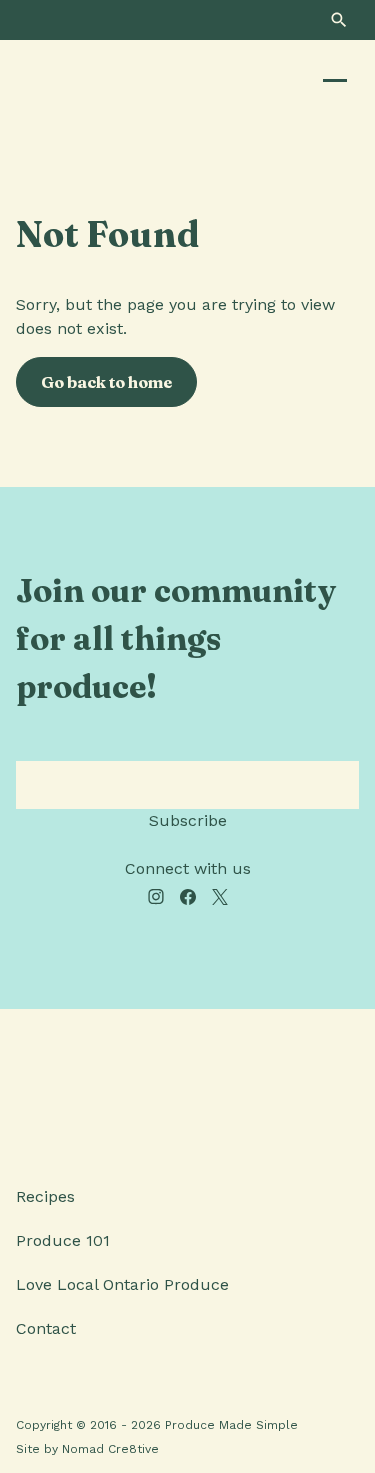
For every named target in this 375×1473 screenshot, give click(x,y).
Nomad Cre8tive (110, 1449)
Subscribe (188, 820)
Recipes (45, 1196)
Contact (46, 1328)
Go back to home (106, 382)
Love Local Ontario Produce (122, 1284)
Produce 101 (63, 1240)
